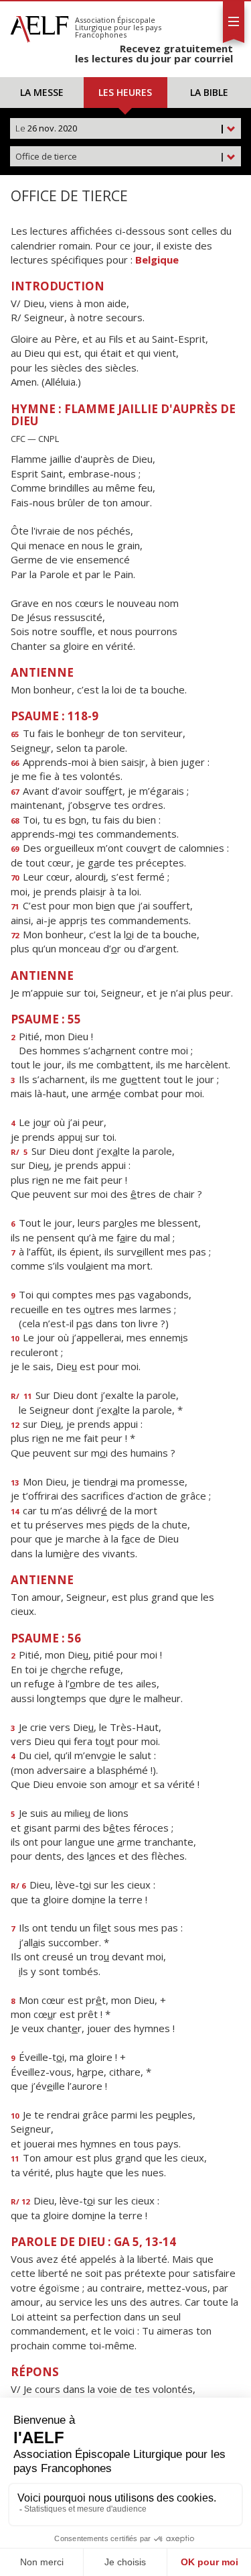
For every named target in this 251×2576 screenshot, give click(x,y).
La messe (42, 92)
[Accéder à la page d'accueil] (39, 25)
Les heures (125, 92)
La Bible (209, 92)
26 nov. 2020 (120, 128)
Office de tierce (120, 156)
